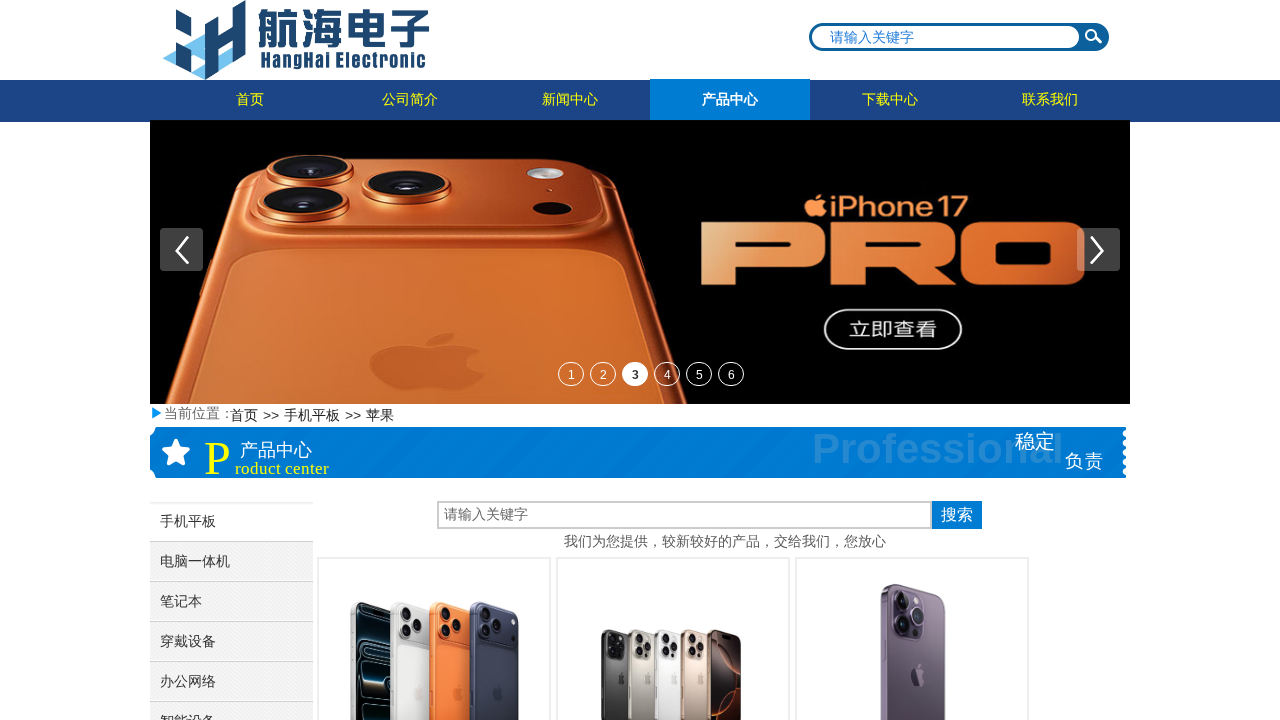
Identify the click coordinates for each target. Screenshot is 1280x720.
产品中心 (730, 99)
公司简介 (410, 99)
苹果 (380, 415)
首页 (250, 99)
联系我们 (1050, 99)
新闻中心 (570, 99)
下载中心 (890, 99)
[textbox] (946, 37)
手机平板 (312, 415)
